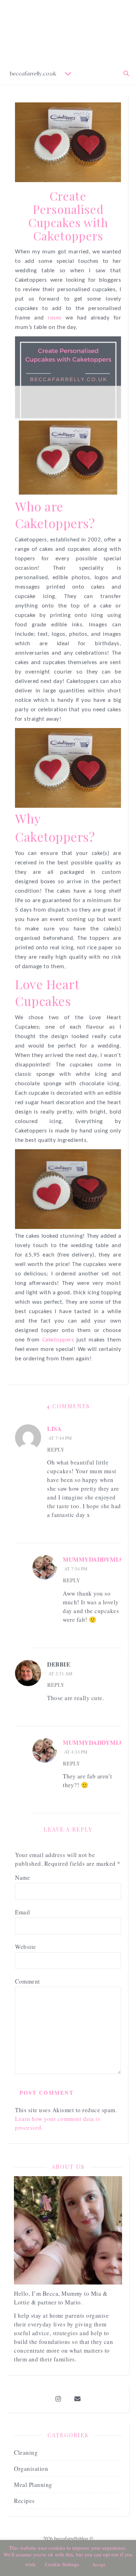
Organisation (31, 2469)
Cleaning (26, 2452)
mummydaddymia (93, 1559)
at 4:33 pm (75, 1752)
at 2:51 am (60, 1674)
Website (26, 1947)
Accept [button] (99, 2564)
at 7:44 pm (59, 1438)
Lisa (54, 1429)
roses (57, 318)
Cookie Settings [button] (62, 2564)
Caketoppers (59, 1340)
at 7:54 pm (75, 1569)
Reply (56, 1449)
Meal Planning (33, 2485)
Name (22, 1877)
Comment (28, 1981)
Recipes (24, 2501)
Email (23, 1912)
